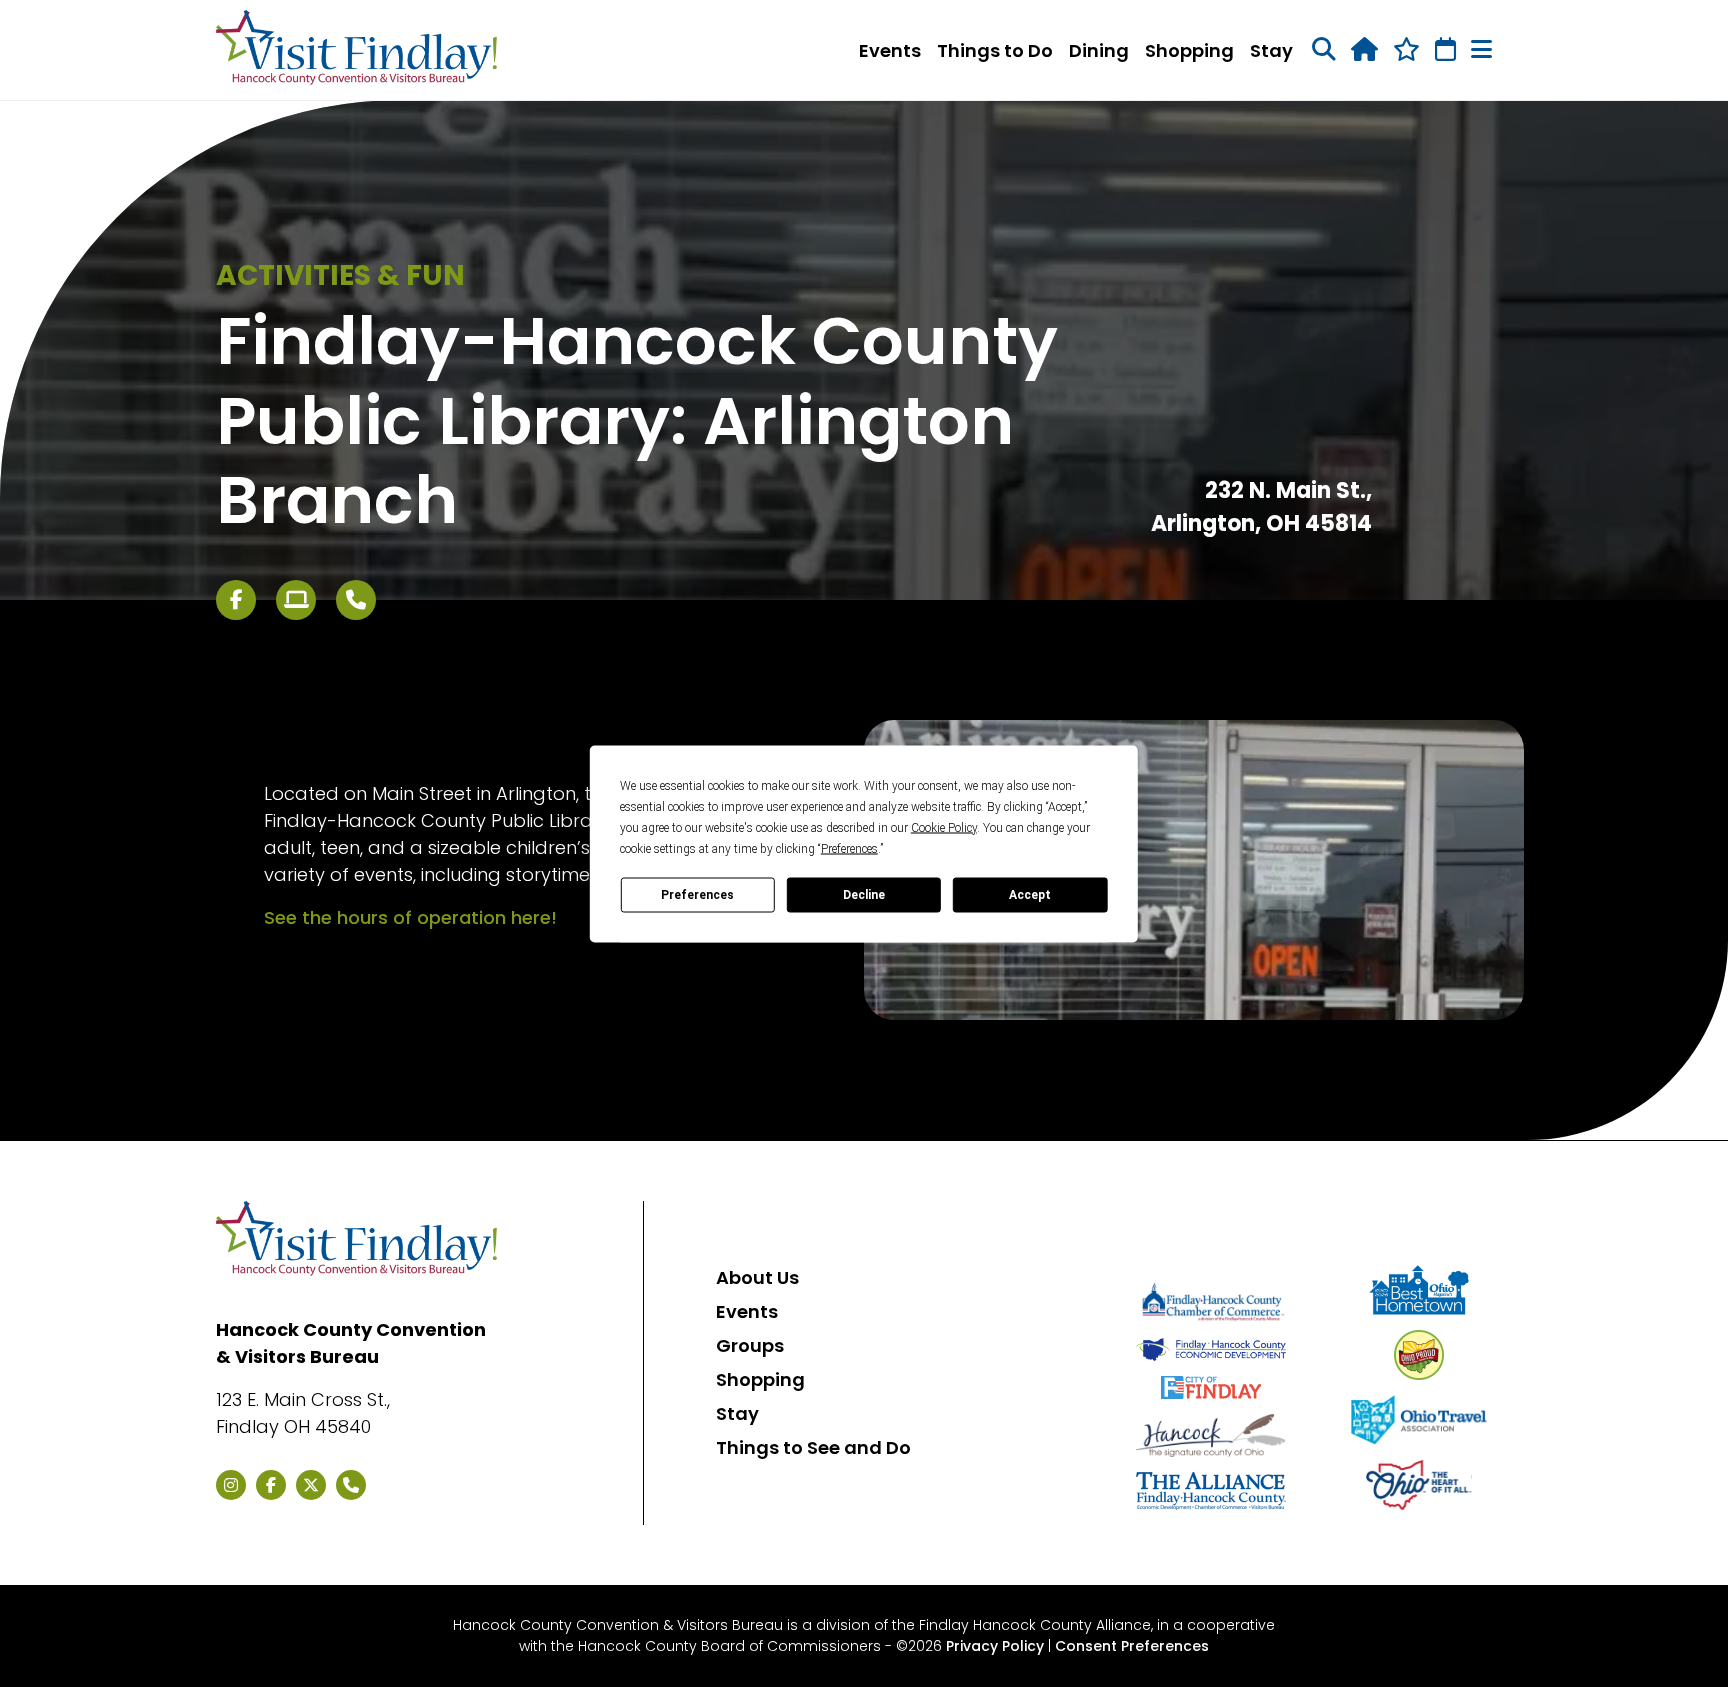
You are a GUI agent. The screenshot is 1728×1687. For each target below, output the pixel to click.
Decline (864, 895)
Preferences (697, 895)
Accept (1030, 895)
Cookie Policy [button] (944, 827)
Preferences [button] (849, 848)
